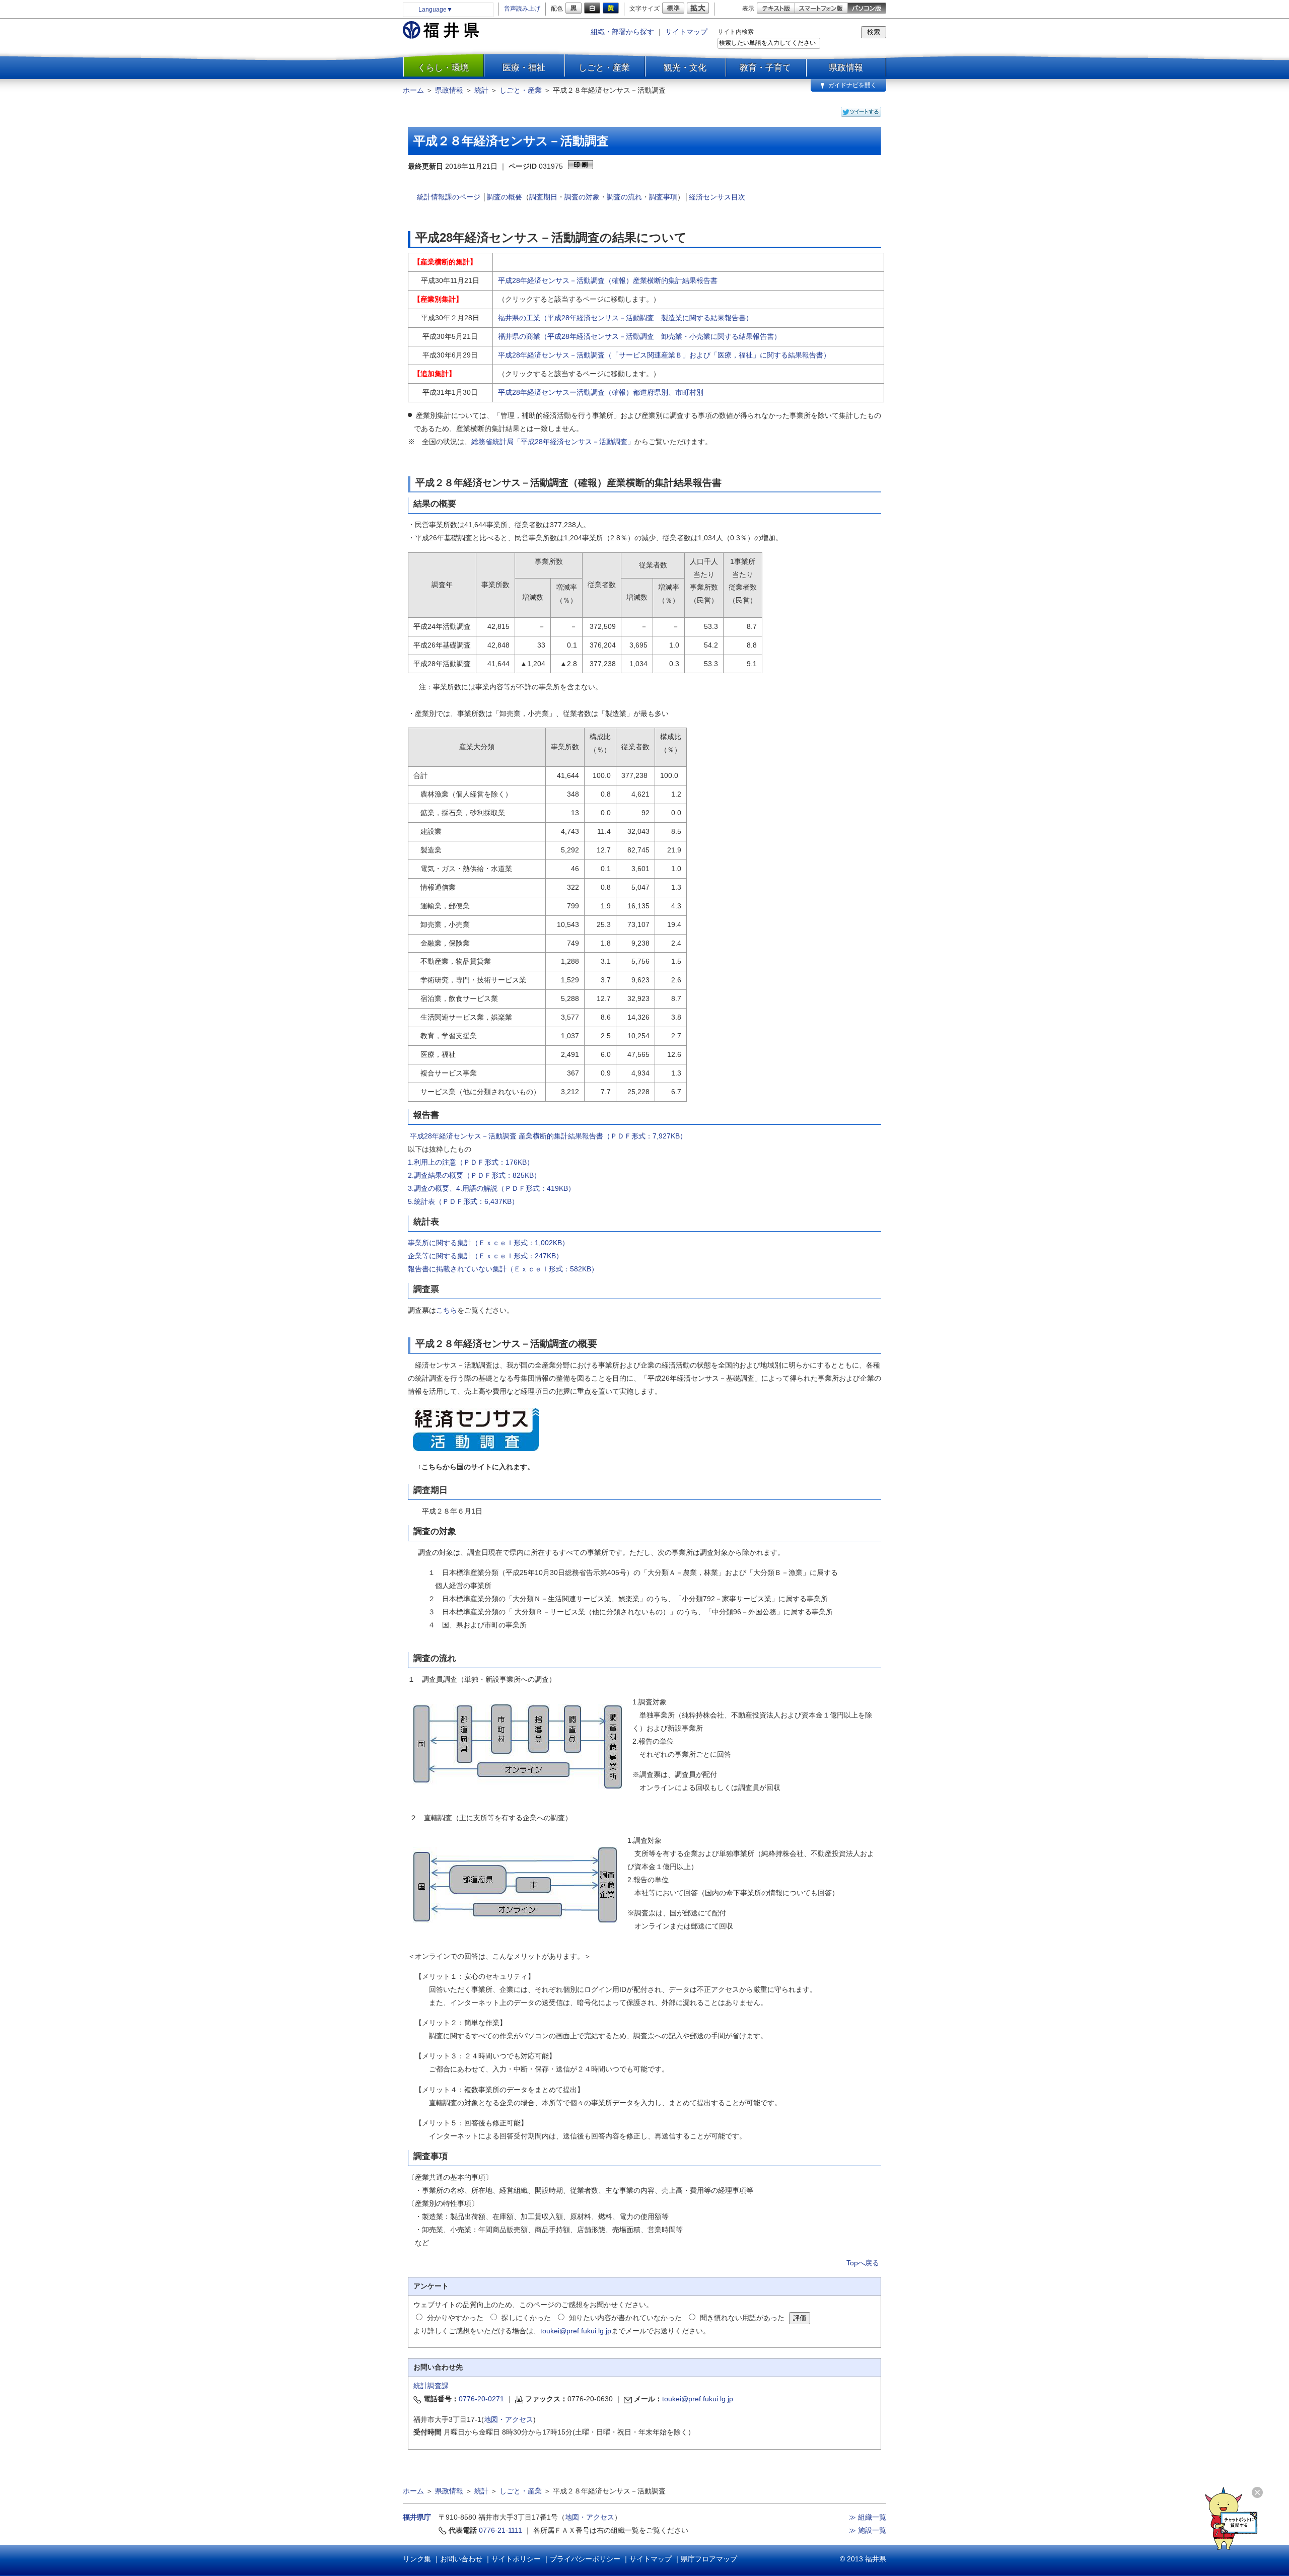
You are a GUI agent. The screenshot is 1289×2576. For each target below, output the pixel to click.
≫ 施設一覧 (868, 2530)
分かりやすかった (455, 2318)
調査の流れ (624, 197)
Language (436, 10)
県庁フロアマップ (709, 2559)
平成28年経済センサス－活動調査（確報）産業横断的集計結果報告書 (608, 280)
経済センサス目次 (717, 197)
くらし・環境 (443, 67)
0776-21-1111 (500, 2530)
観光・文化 (685, 67)
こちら (447, 1310)
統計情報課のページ (449, 197)
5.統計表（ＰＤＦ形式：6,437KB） (463, 1201)
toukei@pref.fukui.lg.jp (576, 2331)
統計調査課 (431, 2386)
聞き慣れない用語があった (742, 2318)
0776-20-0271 (481, 2399)
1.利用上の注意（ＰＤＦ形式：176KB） (471, 1162)
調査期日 (543, 197)
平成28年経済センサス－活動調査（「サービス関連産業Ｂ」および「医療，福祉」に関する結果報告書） (664, 355)
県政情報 (846, 67)
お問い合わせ (461, 2559)
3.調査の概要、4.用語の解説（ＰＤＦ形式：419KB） (491, 1188)
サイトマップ (686, 32)
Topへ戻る (863, 2263)
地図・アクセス (509, 2419)
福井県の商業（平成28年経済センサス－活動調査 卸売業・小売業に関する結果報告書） (639, 336)
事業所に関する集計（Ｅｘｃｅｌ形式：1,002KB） (488, 1243)
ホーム (413, 90)
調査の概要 (505, 197)
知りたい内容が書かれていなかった (625, 2318)
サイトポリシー (516, 2559)
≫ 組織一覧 (868, 2517)
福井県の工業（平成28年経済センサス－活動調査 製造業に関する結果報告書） (625, 318)
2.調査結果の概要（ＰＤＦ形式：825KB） (474, 1175)
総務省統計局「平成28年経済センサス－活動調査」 (553, 442)
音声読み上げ (522, 9)
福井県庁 (417, 2517)
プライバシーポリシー (585, 2559)
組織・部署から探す (622, 32)
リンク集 (417, 2559)
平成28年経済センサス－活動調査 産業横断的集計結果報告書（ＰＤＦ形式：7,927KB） (548, 1136)
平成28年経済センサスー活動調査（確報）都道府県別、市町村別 (601, 392)
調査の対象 (582, 197)
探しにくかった (526, 2318)
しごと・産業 (604, 67)
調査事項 (663, 197)
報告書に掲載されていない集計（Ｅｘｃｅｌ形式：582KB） (503, 1269)
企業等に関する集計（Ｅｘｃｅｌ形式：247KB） (485, 1256)
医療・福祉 (524, 67)
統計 (481, 90)
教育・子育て (765, 67)
